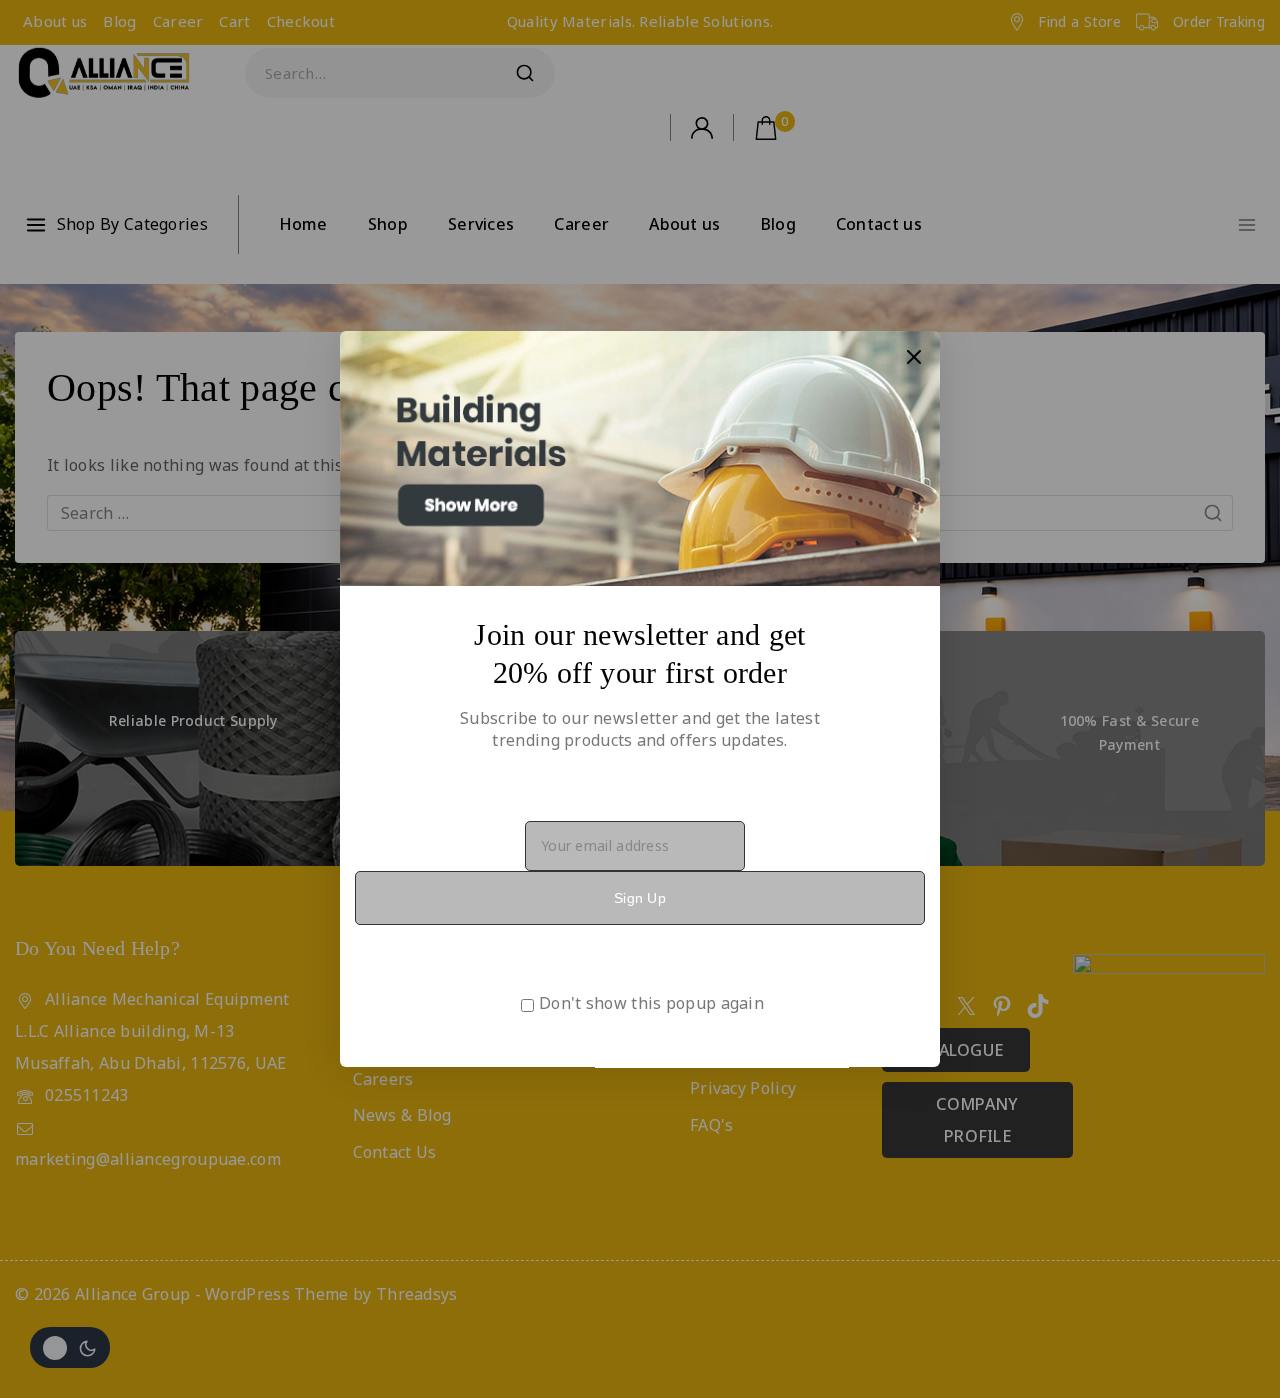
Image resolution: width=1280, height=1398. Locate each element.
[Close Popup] (914, 356)
